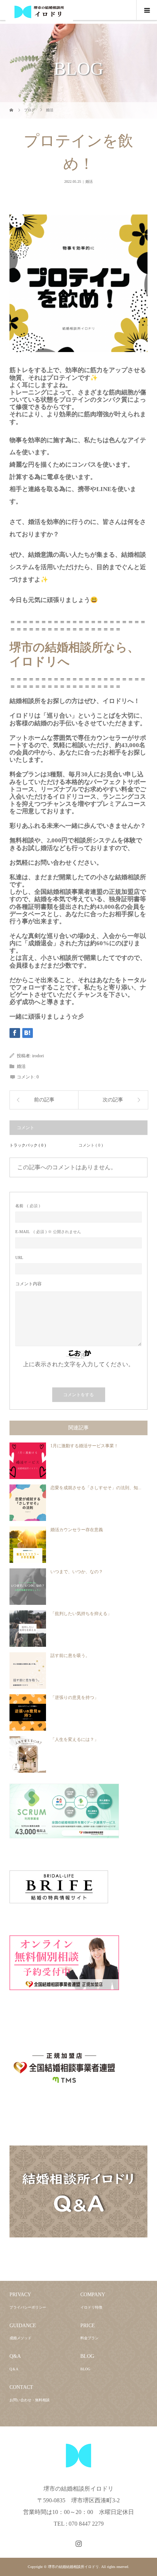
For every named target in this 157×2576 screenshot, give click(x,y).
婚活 (89, 181)
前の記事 (44, 1100)
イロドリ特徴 (91, 2307)
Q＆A (14, 2369)
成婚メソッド (20, 2338)
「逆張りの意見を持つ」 (74, 1698)
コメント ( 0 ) (91, 1145)
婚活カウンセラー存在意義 (77, 1530)
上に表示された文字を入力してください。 (78, 1364)
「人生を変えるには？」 (74, 1739)
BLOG (85, 2369)
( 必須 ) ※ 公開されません (48, 1232)
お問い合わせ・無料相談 (30, 2400)
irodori (38, 1056)
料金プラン (89, 2338)
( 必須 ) (28, 1206)
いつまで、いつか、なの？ (77, 1572)
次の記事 (113, 1100)
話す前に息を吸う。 (70, 1656)
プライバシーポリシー (28, 2307)
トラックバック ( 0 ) (28, 1145)
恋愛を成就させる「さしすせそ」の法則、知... (96, 1488)
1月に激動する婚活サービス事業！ (84, 1446)
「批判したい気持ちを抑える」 (81, 1614)
